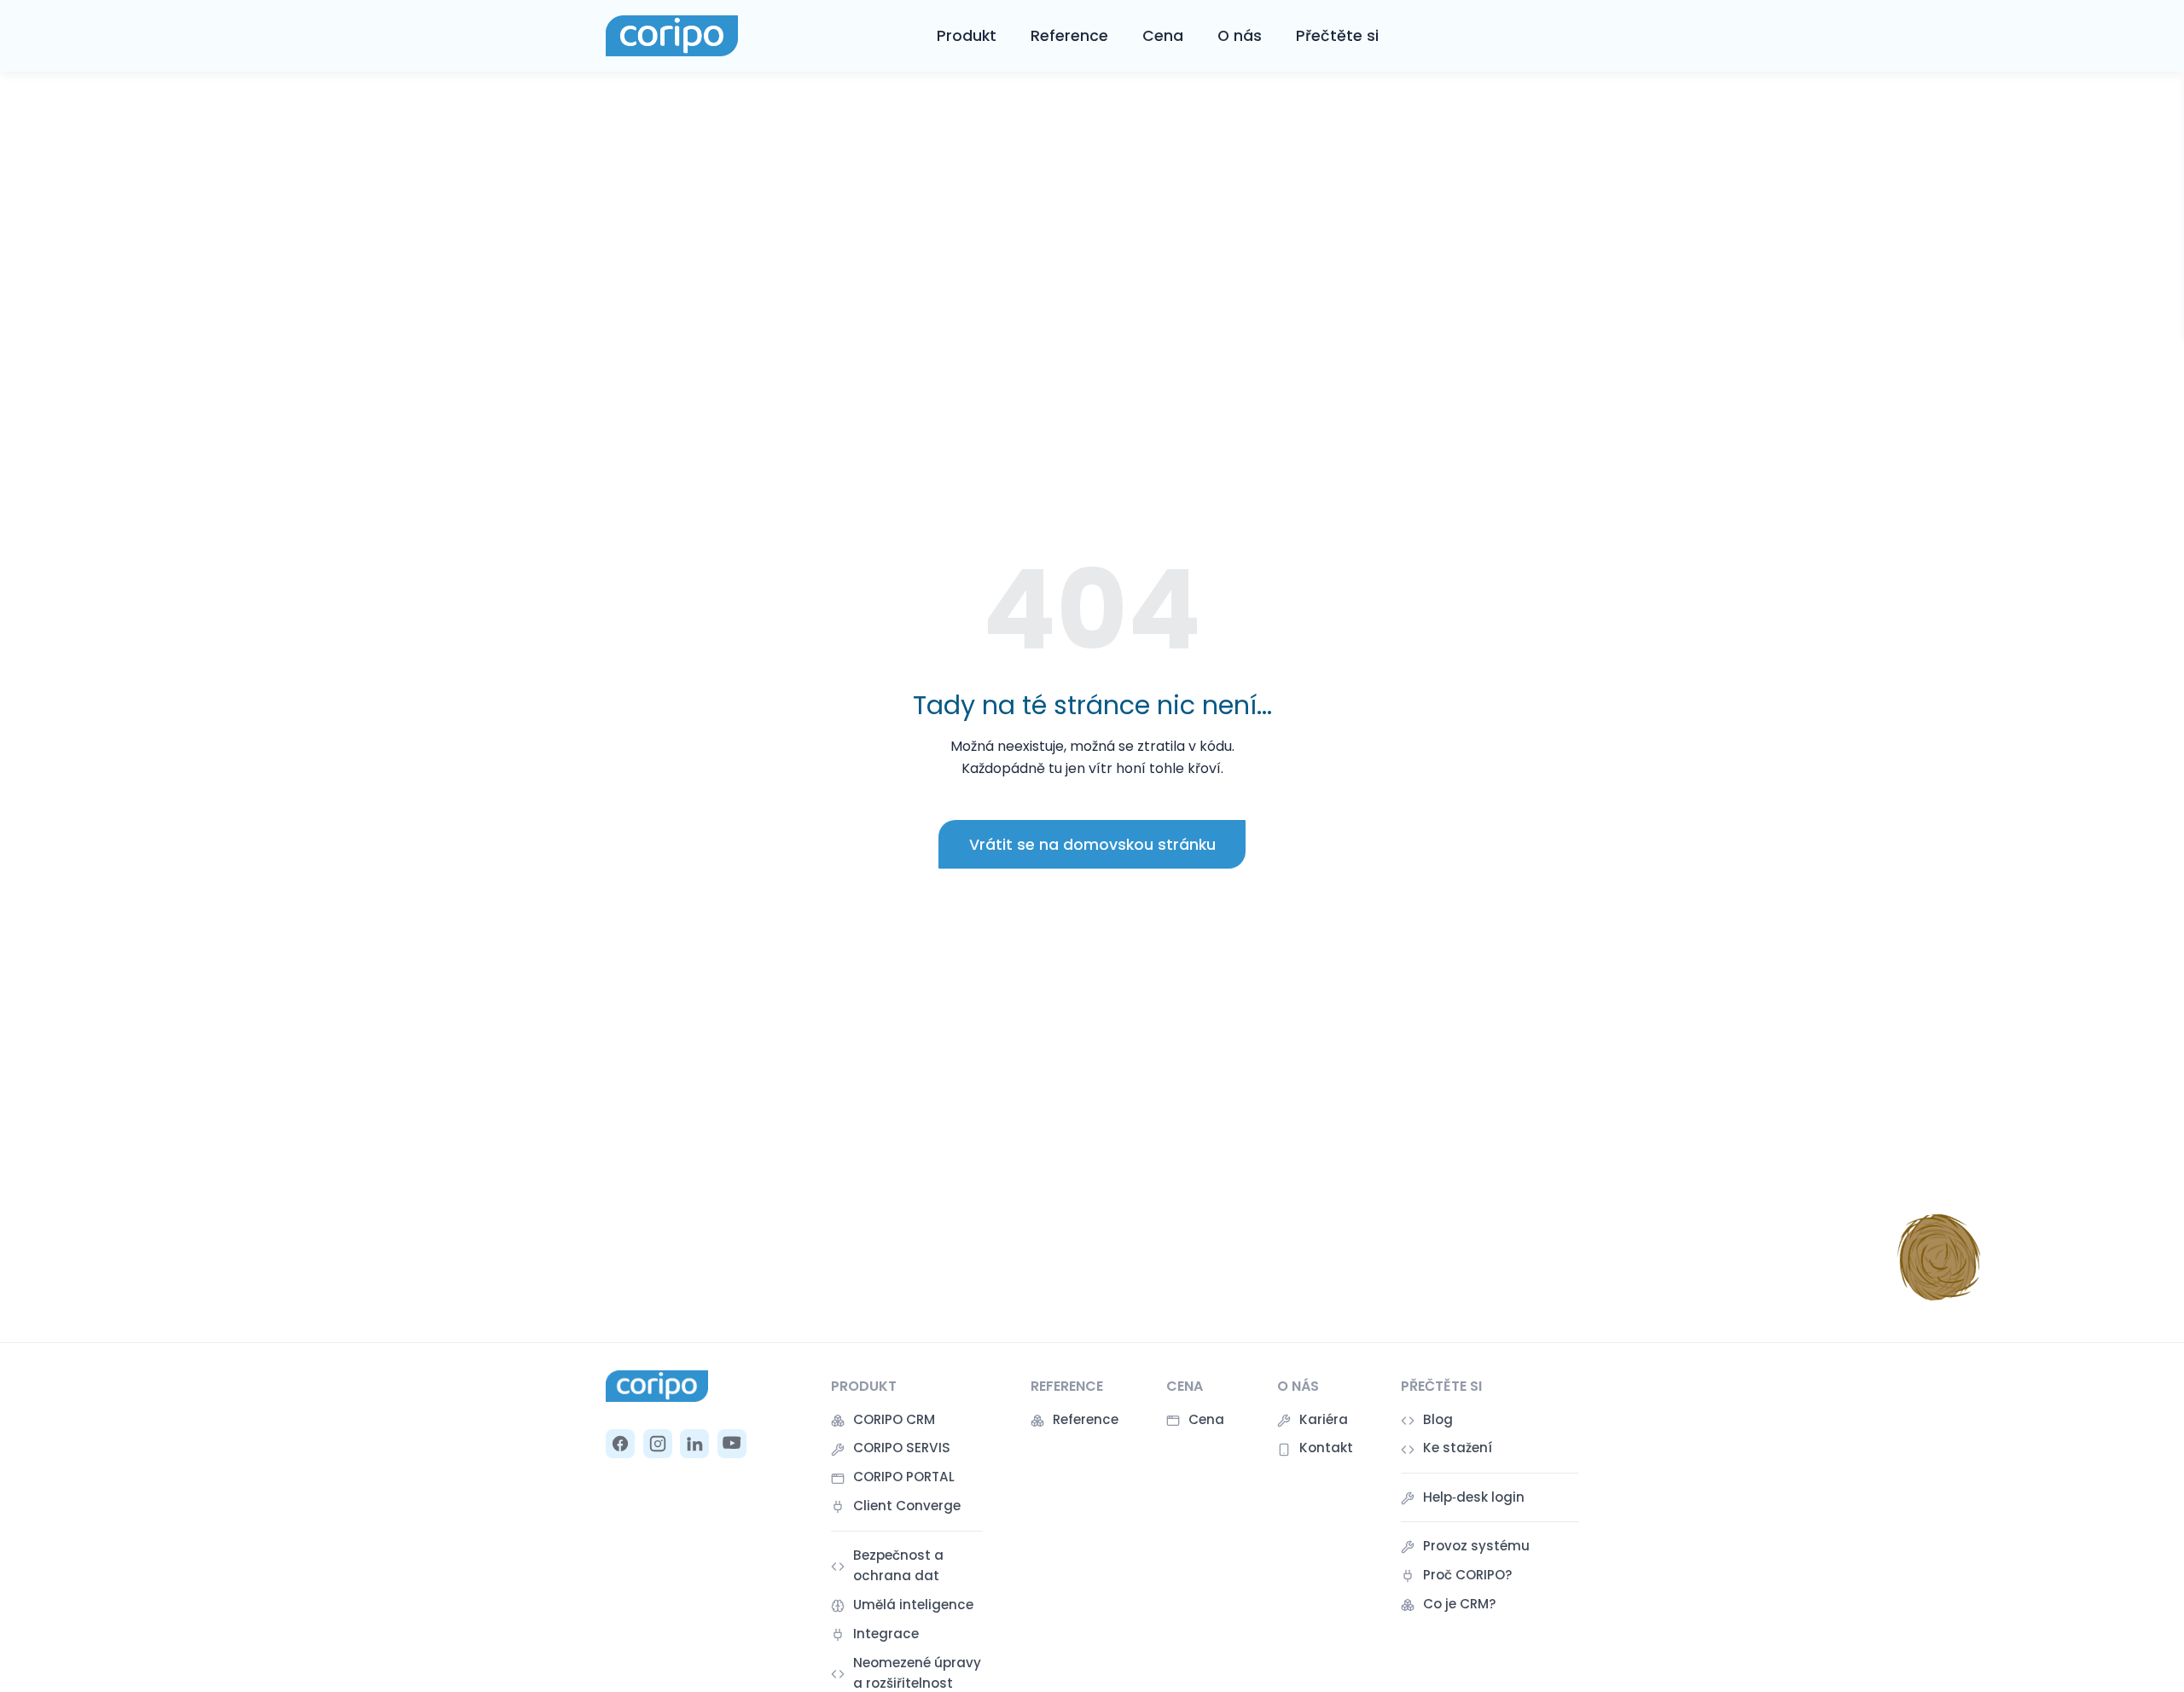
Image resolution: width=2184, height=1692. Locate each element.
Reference (1069, 36)
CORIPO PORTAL (904, 1477)
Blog (1438, 1419)
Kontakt (1326, 1448)
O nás (1240, 36)
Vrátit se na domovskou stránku (1092, 845)
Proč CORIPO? (1468, 1575)
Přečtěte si (1337, 36)
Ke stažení (1458, 1448)
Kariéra (1324, 1419)
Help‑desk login (1474, 1497)
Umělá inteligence (913, 1605)
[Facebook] (620, 1444)
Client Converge (907, 1506)
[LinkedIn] (694, 1444)
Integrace (886, 1634)
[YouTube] (732, 1444)
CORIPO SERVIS (902, 1448)
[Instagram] (658, 1444)
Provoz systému (1476, 1546)
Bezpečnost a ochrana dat (898, 1565)
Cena (1163, 36)
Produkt (967, 36)
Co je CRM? (1460, 1604)
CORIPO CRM (894, 1419)
